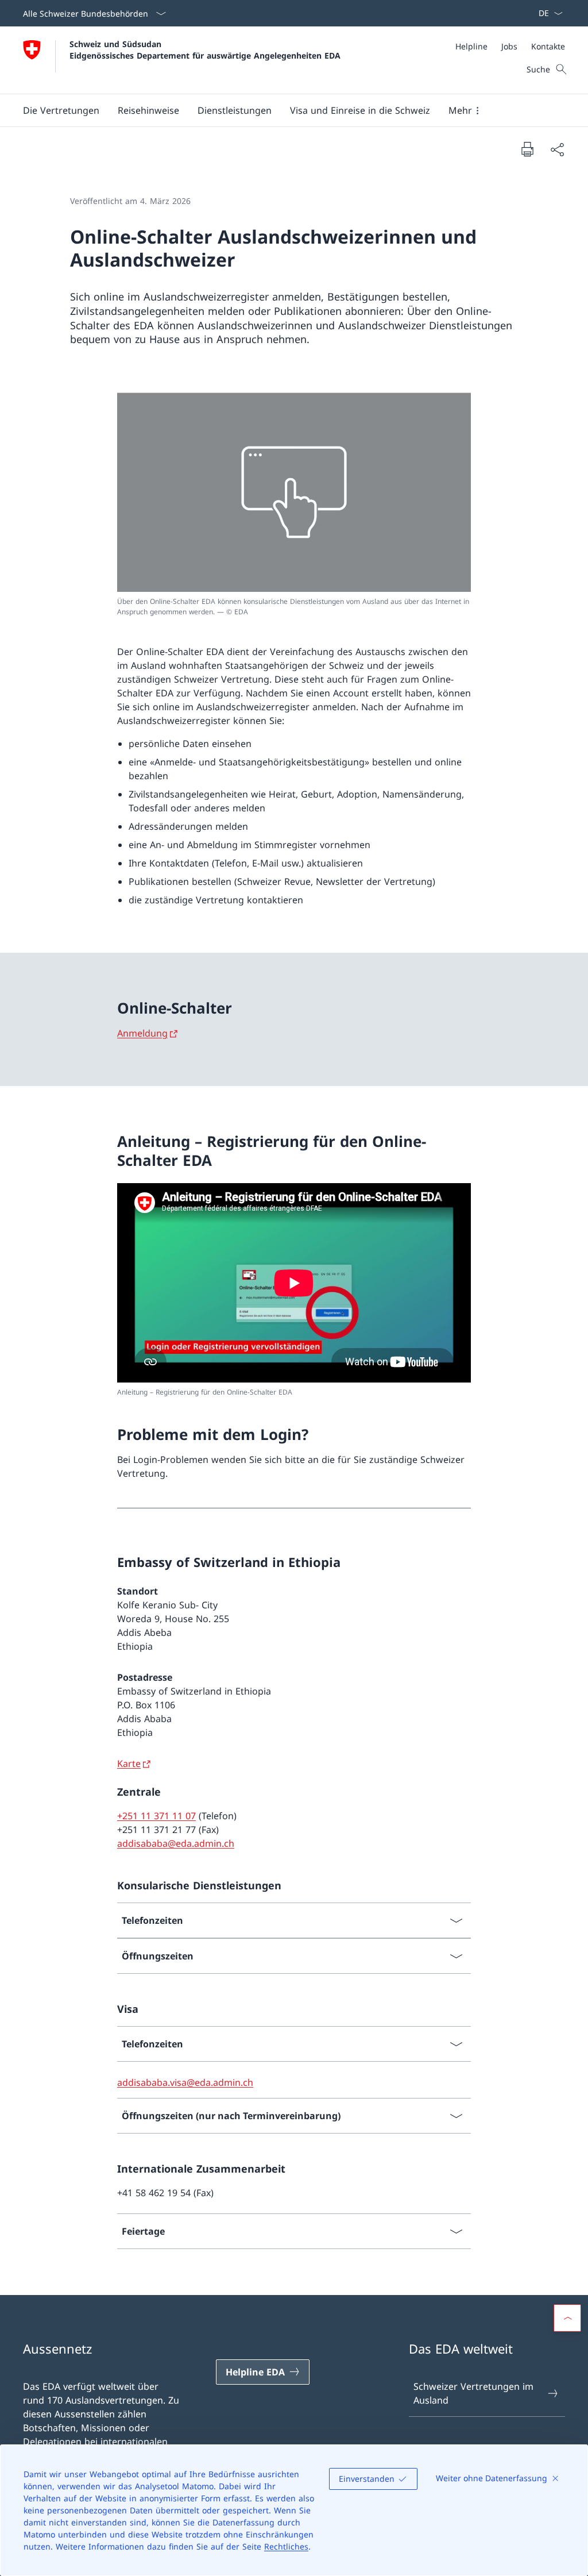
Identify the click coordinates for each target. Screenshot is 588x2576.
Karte (129, 1763)
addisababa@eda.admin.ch (176, 1843)
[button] (61, 110)
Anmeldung (142, 1033)
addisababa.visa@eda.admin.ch (185, 2082)
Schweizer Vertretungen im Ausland (473, 2393)
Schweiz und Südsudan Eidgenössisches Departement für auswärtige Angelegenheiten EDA (205, 49)
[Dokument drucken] (527, 149)
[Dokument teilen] (557, 149)
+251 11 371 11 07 (156, 1816)
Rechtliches (286, 2546)
